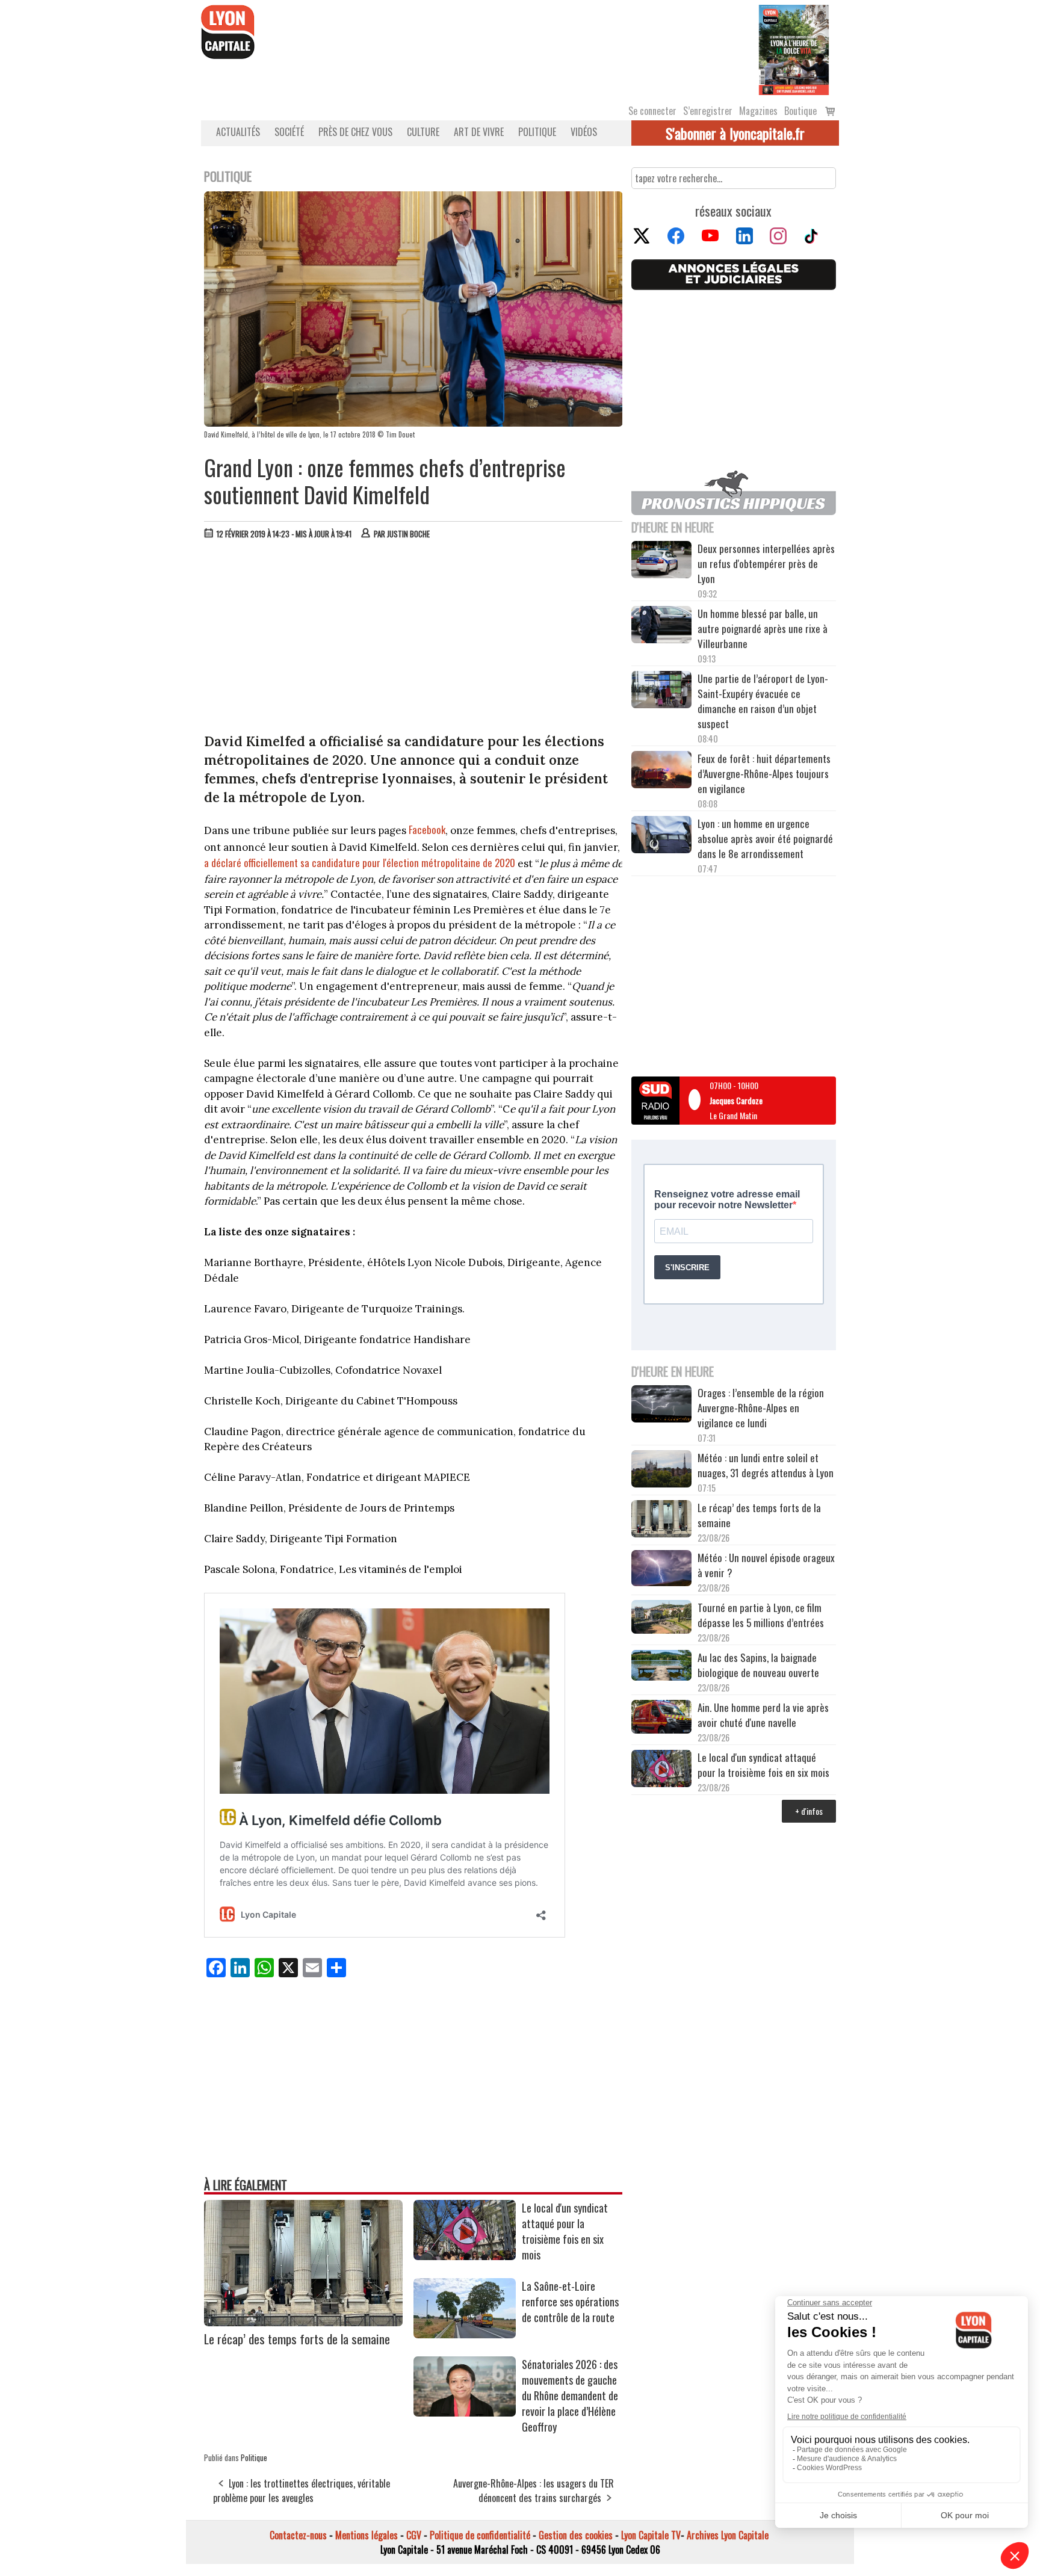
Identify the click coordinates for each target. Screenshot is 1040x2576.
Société (289, 132)
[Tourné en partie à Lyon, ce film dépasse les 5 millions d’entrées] (661, 1618)
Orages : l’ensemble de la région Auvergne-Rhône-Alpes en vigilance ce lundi (761, 1408)
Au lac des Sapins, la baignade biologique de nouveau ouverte (758, 1665)
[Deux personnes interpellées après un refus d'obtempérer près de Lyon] (661, 561)
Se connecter (652, 111)
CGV (414, 2535)
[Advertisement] (413, 639)
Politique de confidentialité (480, 2535)
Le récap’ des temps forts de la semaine (297, 2339)
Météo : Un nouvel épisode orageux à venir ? (766, 1565)
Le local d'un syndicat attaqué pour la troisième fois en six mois (565, 2231)
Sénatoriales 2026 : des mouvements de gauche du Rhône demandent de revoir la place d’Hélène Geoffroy (570, 2395)
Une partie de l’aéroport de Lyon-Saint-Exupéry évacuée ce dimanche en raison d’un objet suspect (763, 701)
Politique (537, 132)
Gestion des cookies (576, 2535)
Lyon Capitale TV (651, 2535)
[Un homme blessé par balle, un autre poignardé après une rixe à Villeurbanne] (661, 626)
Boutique (800, 111)
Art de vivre (479, 132)
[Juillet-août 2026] (794, 49)
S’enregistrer (708, 111)
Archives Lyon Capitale (728, 2535)
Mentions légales (367, 2535)
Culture (423, 132)
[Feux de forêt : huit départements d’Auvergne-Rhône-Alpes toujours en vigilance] (661, 771)
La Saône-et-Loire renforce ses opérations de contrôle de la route (570, 2302)
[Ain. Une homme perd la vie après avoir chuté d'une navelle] (661, 1718)
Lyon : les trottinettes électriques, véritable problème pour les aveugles (302, 2491)
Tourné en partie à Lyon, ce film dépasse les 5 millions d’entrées (761, 1615)
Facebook (427, 829)
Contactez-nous (298, 2535)
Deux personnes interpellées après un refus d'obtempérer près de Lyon (766, 564)
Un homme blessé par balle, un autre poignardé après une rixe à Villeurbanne (763, 629)
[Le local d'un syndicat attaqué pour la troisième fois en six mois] (465, 2256)
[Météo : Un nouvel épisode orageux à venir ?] (661, 1570)
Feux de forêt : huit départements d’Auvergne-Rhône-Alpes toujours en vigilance (764, 774)
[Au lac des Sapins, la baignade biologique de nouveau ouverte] (661, 1667)
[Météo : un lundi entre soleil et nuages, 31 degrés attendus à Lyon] (661, 1471)
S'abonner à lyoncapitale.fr (735, 133)
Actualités (238, 132)
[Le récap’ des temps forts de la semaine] (303, 2322)
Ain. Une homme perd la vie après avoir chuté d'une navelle (763, 1715)
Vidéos (584, 132)
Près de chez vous (355, 132)
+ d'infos (809, 1811)
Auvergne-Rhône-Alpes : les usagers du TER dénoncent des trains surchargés (534, 2491)
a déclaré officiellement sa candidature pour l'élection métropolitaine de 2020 (360, 863)
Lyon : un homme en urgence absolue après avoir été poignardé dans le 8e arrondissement (765, 839)
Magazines (758, 111)
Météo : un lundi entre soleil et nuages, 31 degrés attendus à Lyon (767, 1465)
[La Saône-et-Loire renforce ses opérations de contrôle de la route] (465, 2334)
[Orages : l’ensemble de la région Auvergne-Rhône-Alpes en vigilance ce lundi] (661, 1406)
